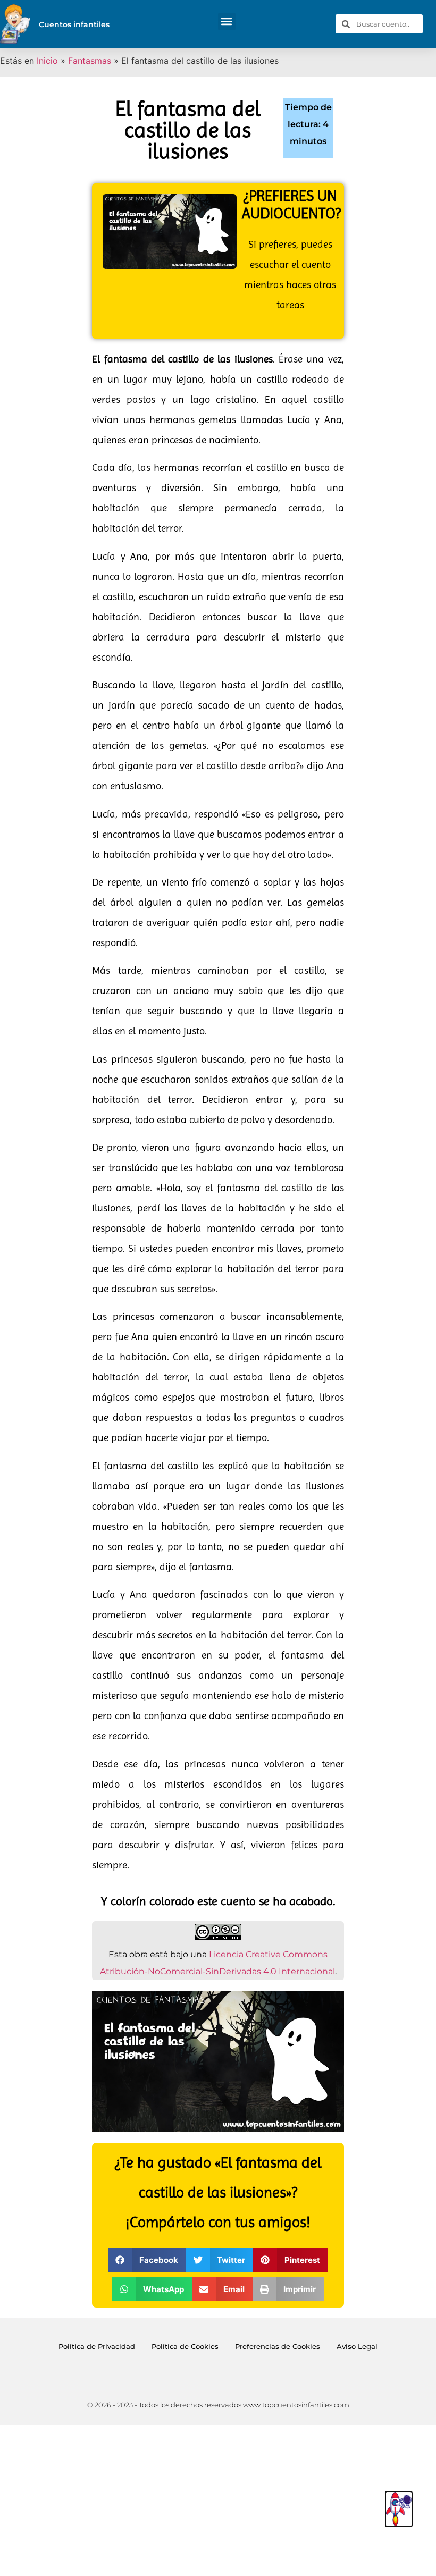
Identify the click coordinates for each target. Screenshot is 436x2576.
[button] (227, 22)
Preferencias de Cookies (278, 2346)
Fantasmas (90, 61)
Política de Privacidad (97, 2346)
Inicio (47, 61)
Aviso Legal (357, 2346)
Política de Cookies (185, 2346)
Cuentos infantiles (74, 24)
